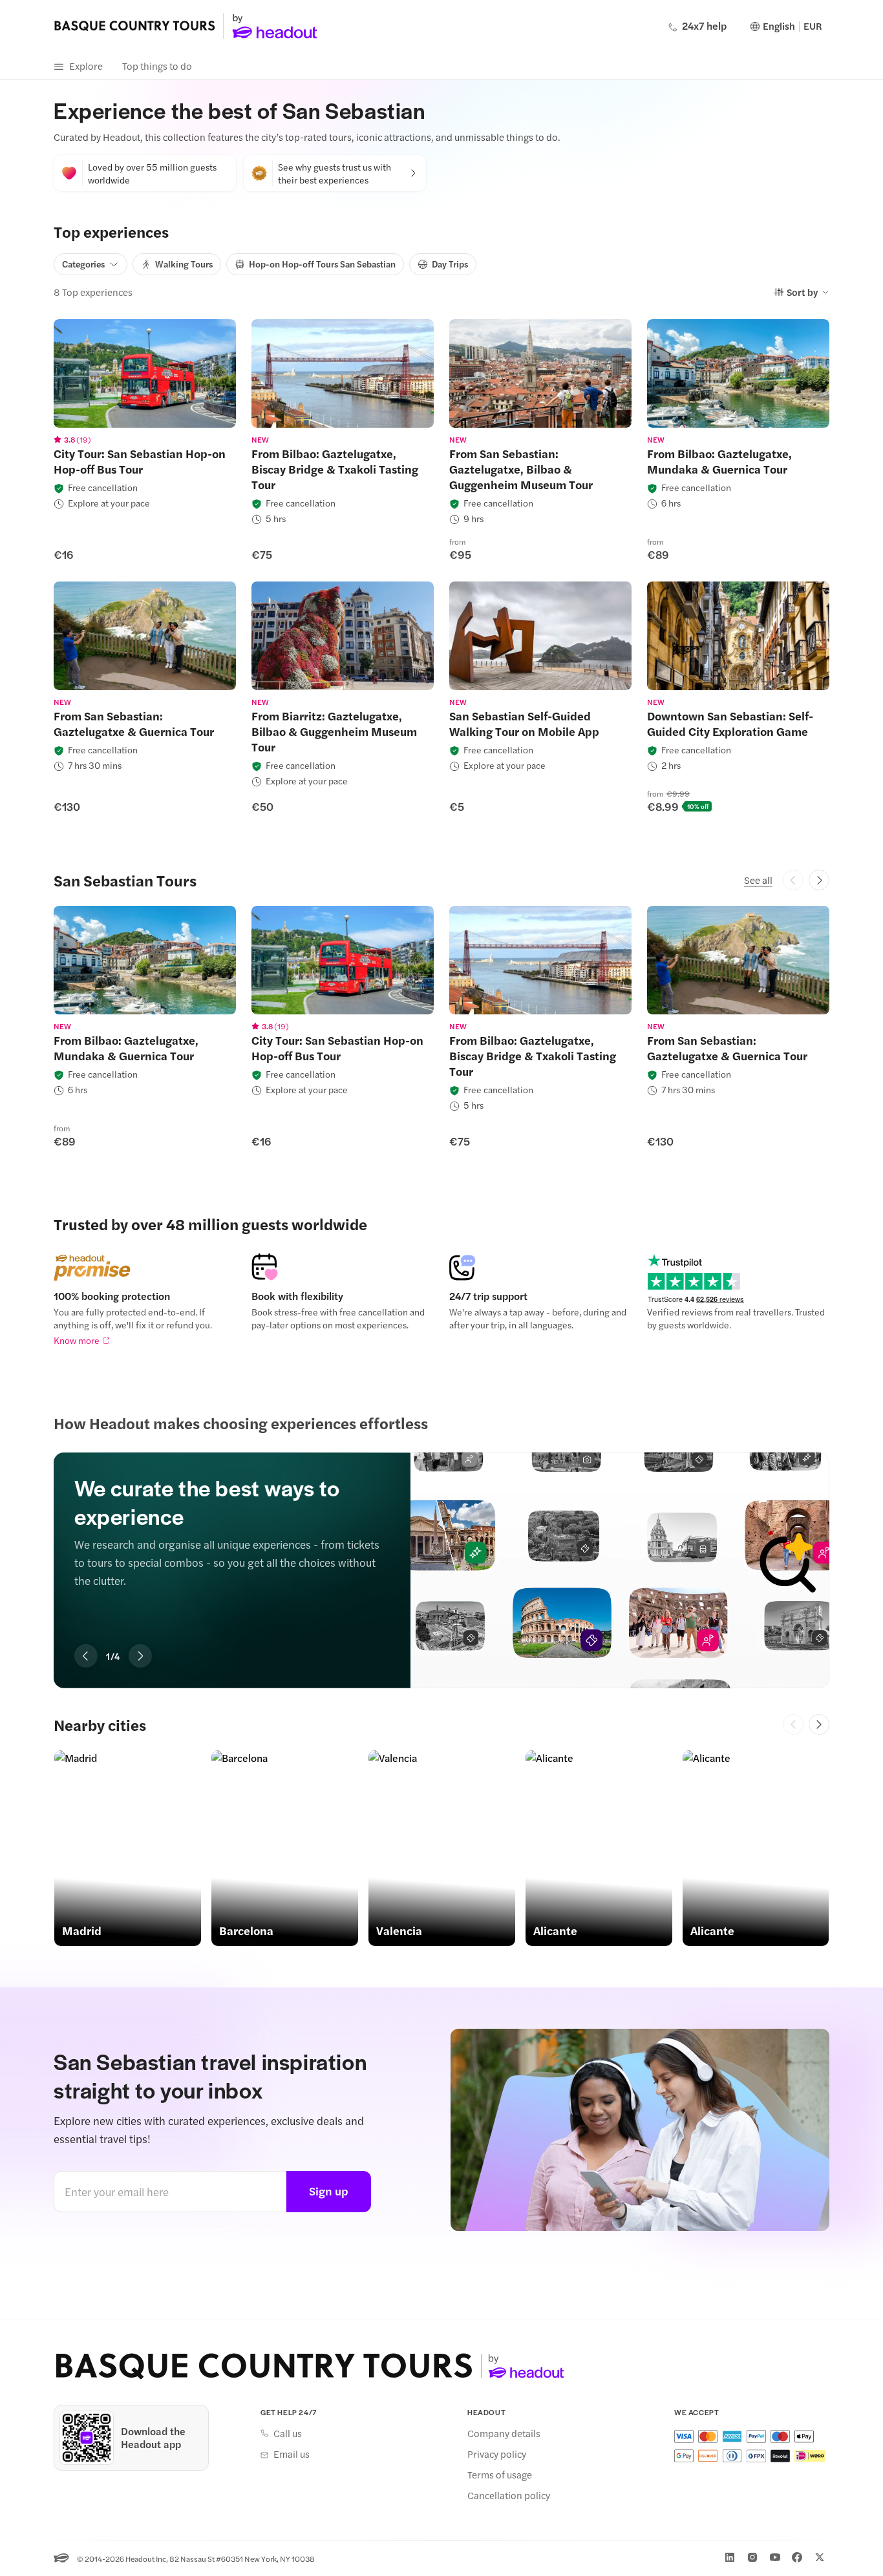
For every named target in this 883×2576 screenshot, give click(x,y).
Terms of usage (500, 2475)
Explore (86, 66)
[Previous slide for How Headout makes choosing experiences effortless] (86, 1656)
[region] (145, 373)
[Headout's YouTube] (775, 2557)
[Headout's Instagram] (752, 2557)
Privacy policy (497, 2454)
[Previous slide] (793, 1724)
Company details (504, 2433)
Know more (77, 1340)
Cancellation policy (509, 2495)
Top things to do (157, 66)
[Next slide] (819, 1724)
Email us (292, 2454)
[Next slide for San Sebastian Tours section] (819, 880)
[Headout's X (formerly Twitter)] (820, 2557)
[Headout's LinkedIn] (730, 2557)
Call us (288, 2433)
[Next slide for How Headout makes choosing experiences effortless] (140, 1656)
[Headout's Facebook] (797, 2557)
